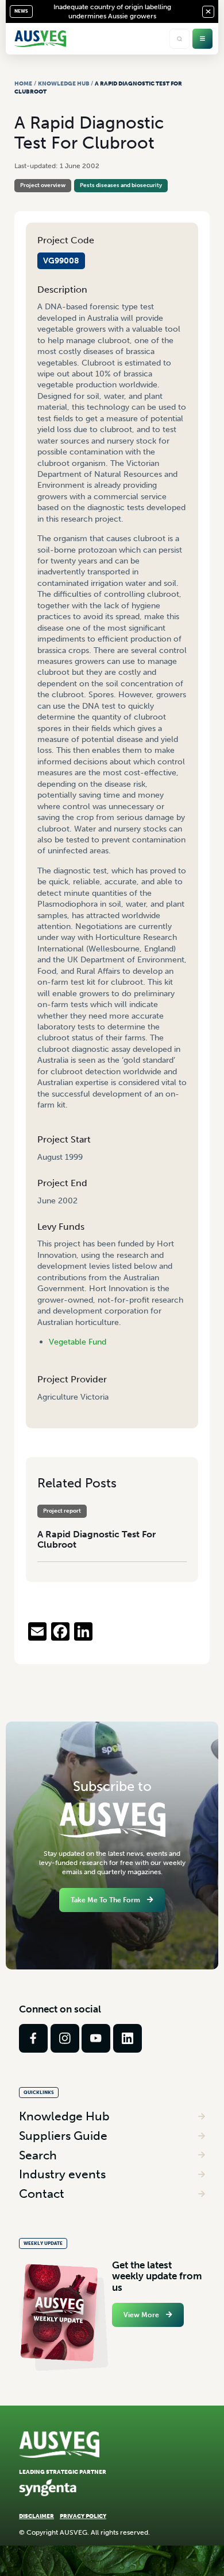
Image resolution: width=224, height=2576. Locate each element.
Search (38, 2155)
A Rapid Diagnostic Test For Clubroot (96, 1539)
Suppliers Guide (63, 2136)
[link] (33, 2038)
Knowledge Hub (64, 83)
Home (23, 83)
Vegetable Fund (78, 1342)
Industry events (62, 2174)
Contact (42, 2194)
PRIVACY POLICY (83, 2516)
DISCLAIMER (36, 2516)
